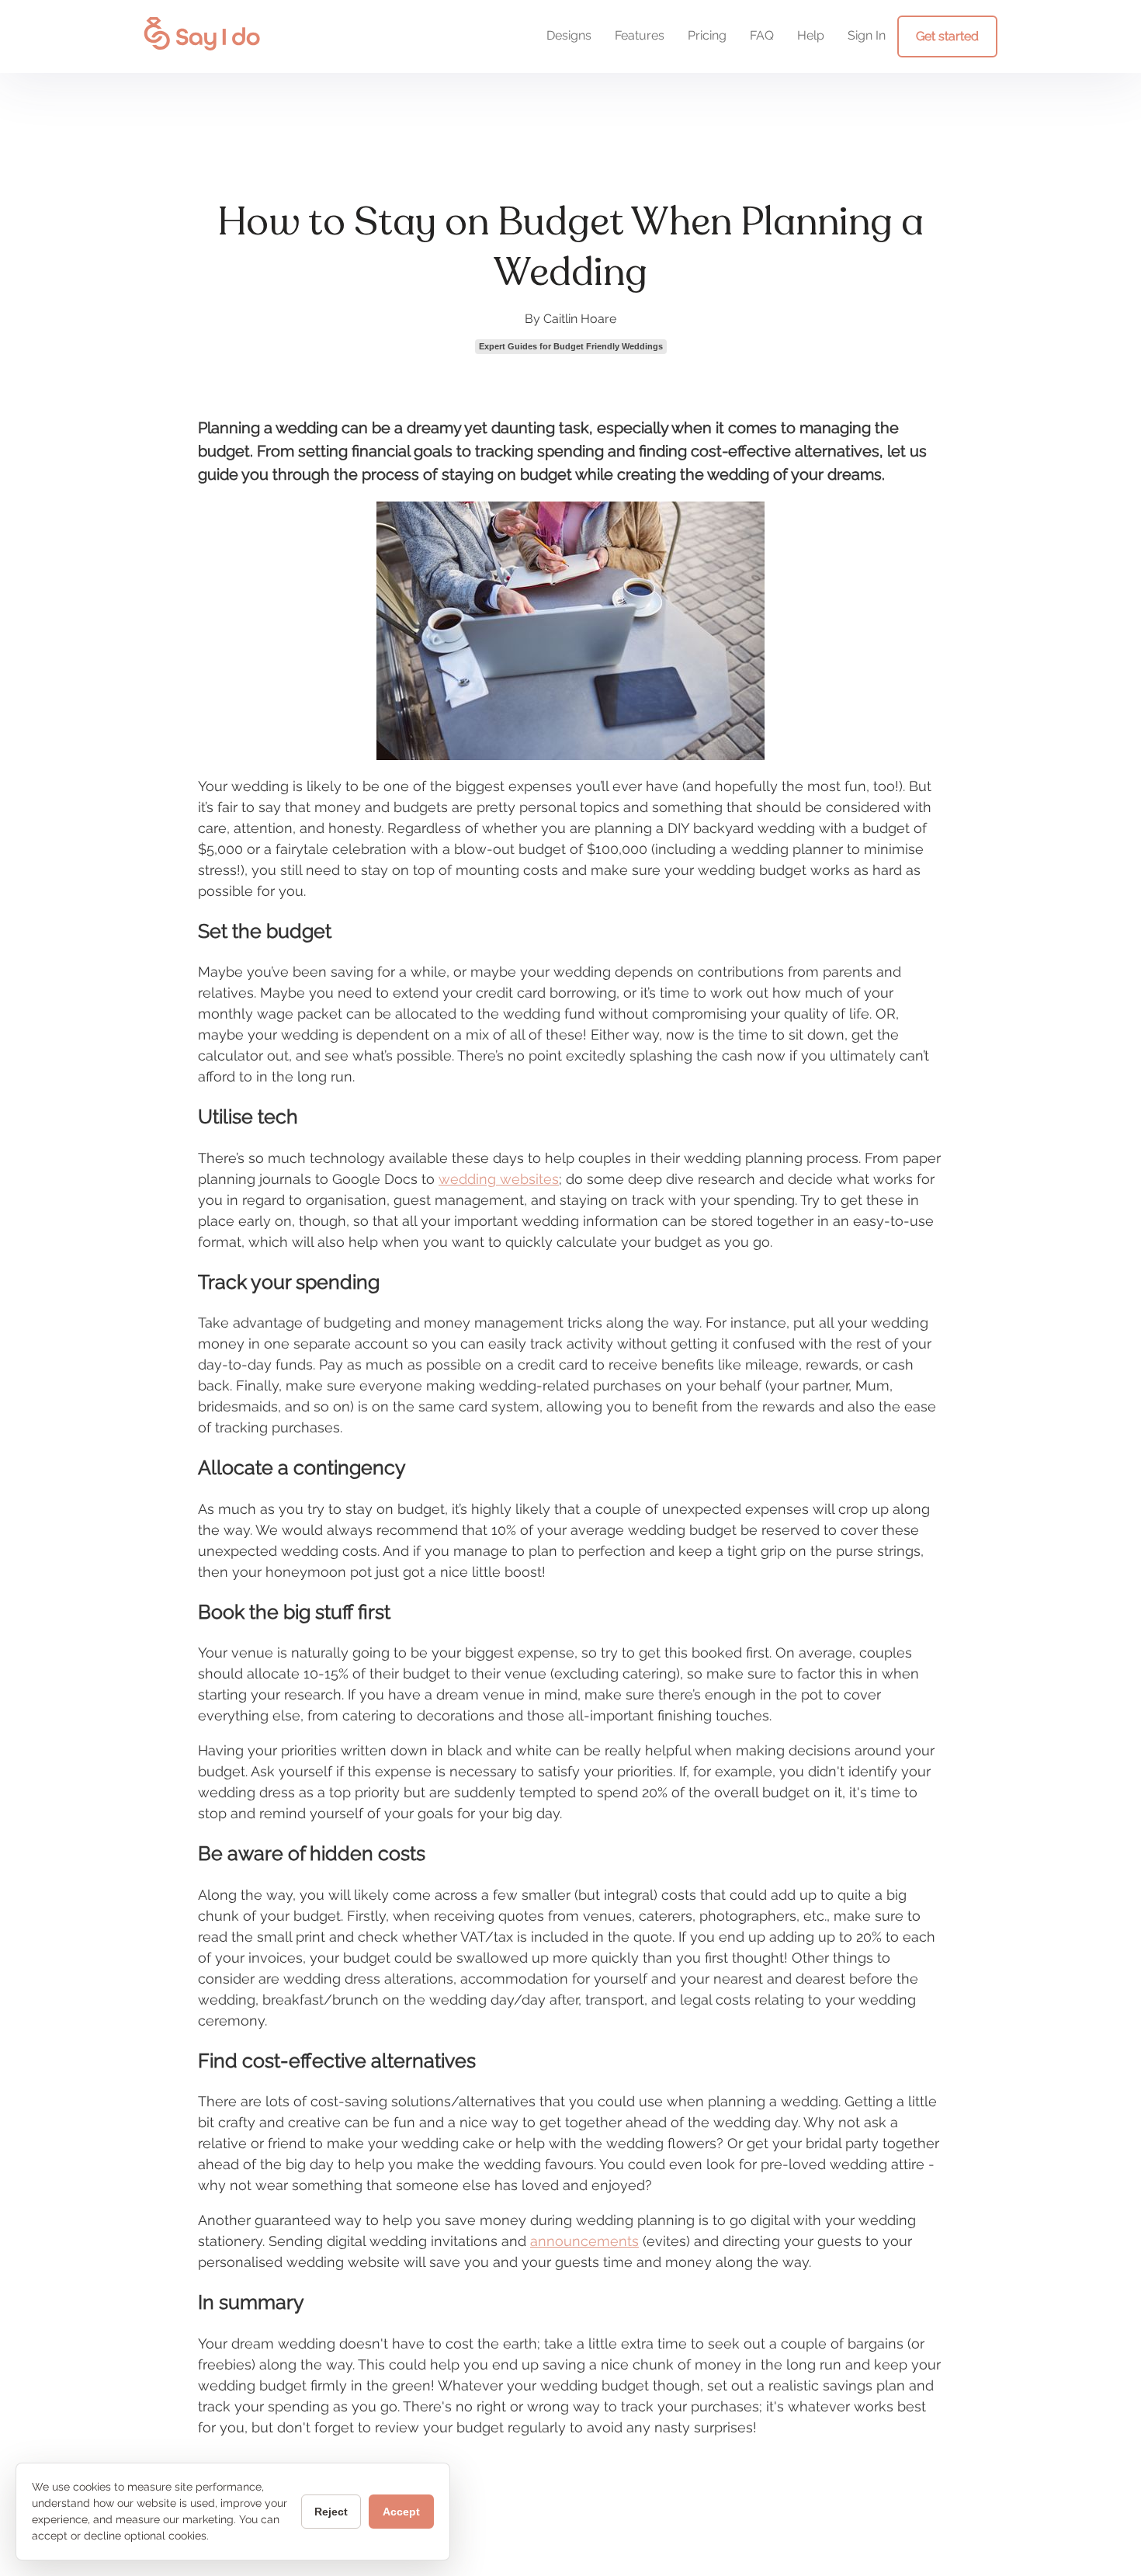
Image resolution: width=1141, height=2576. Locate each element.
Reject (331, 2512)
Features (640, 35)
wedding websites (499, 1179)
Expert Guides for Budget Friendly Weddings (571, 346)
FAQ (762, 35)
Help (811, 35)
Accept (401, 2512)
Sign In (867, 35)
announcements (584, 2241)
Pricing (707, 35)
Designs (569, 35)
